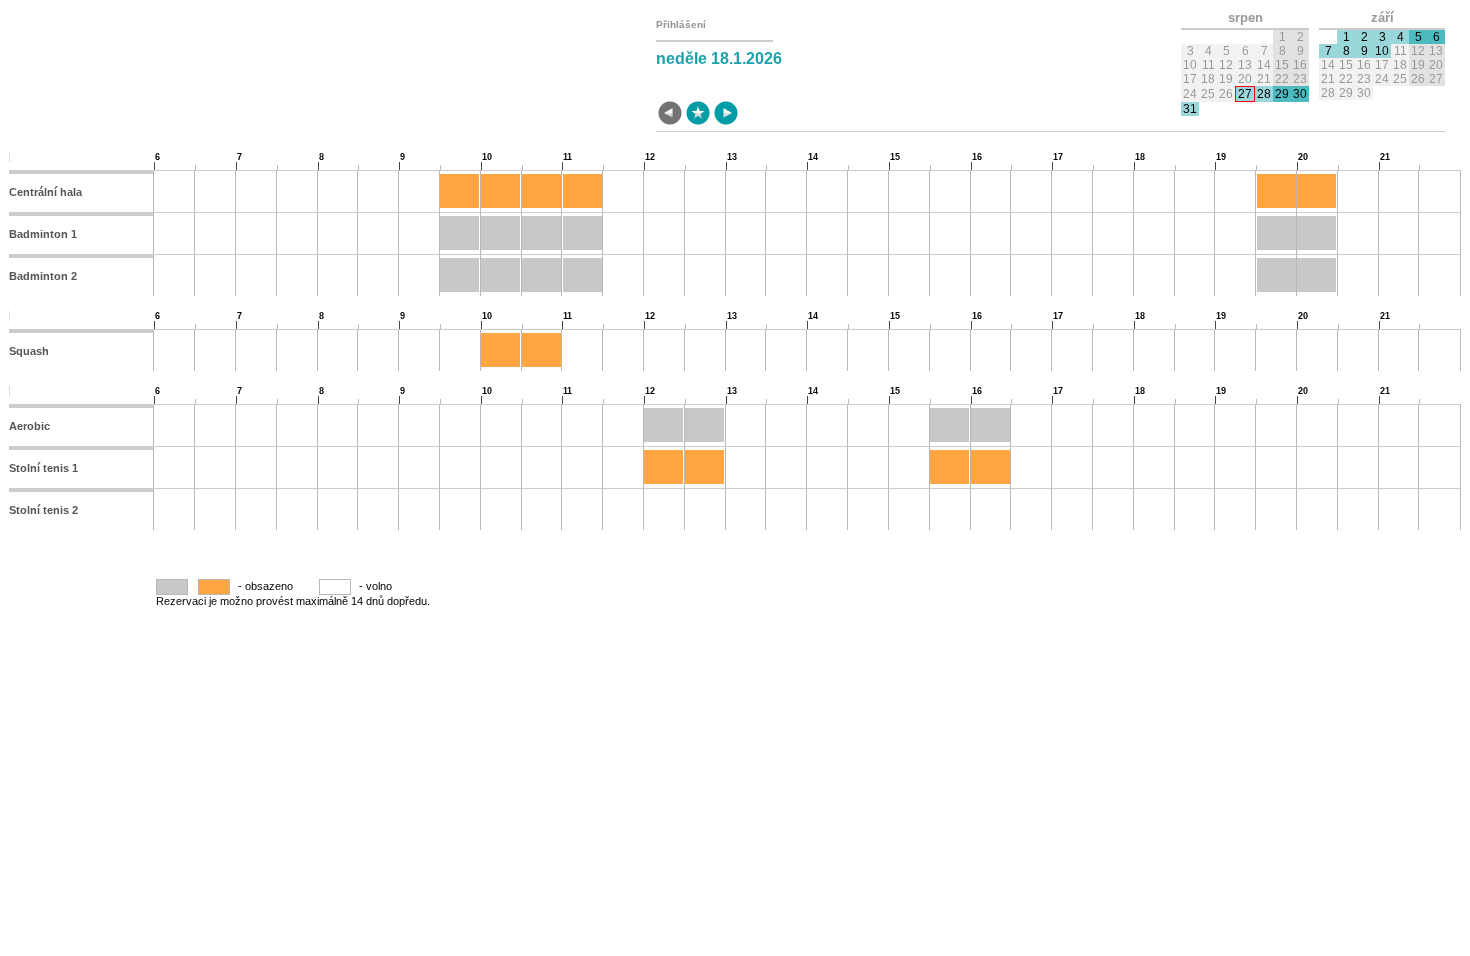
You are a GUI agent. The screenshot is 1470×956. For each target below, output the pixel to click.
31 (1190, 109)
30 (1300, 94)
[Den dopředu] (726, 114)
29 (1282, 94)
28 (1264, 94)
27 (1245, 94)
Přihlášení (681, 24)
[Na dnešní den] (698, 114)
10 (1382, 51)
